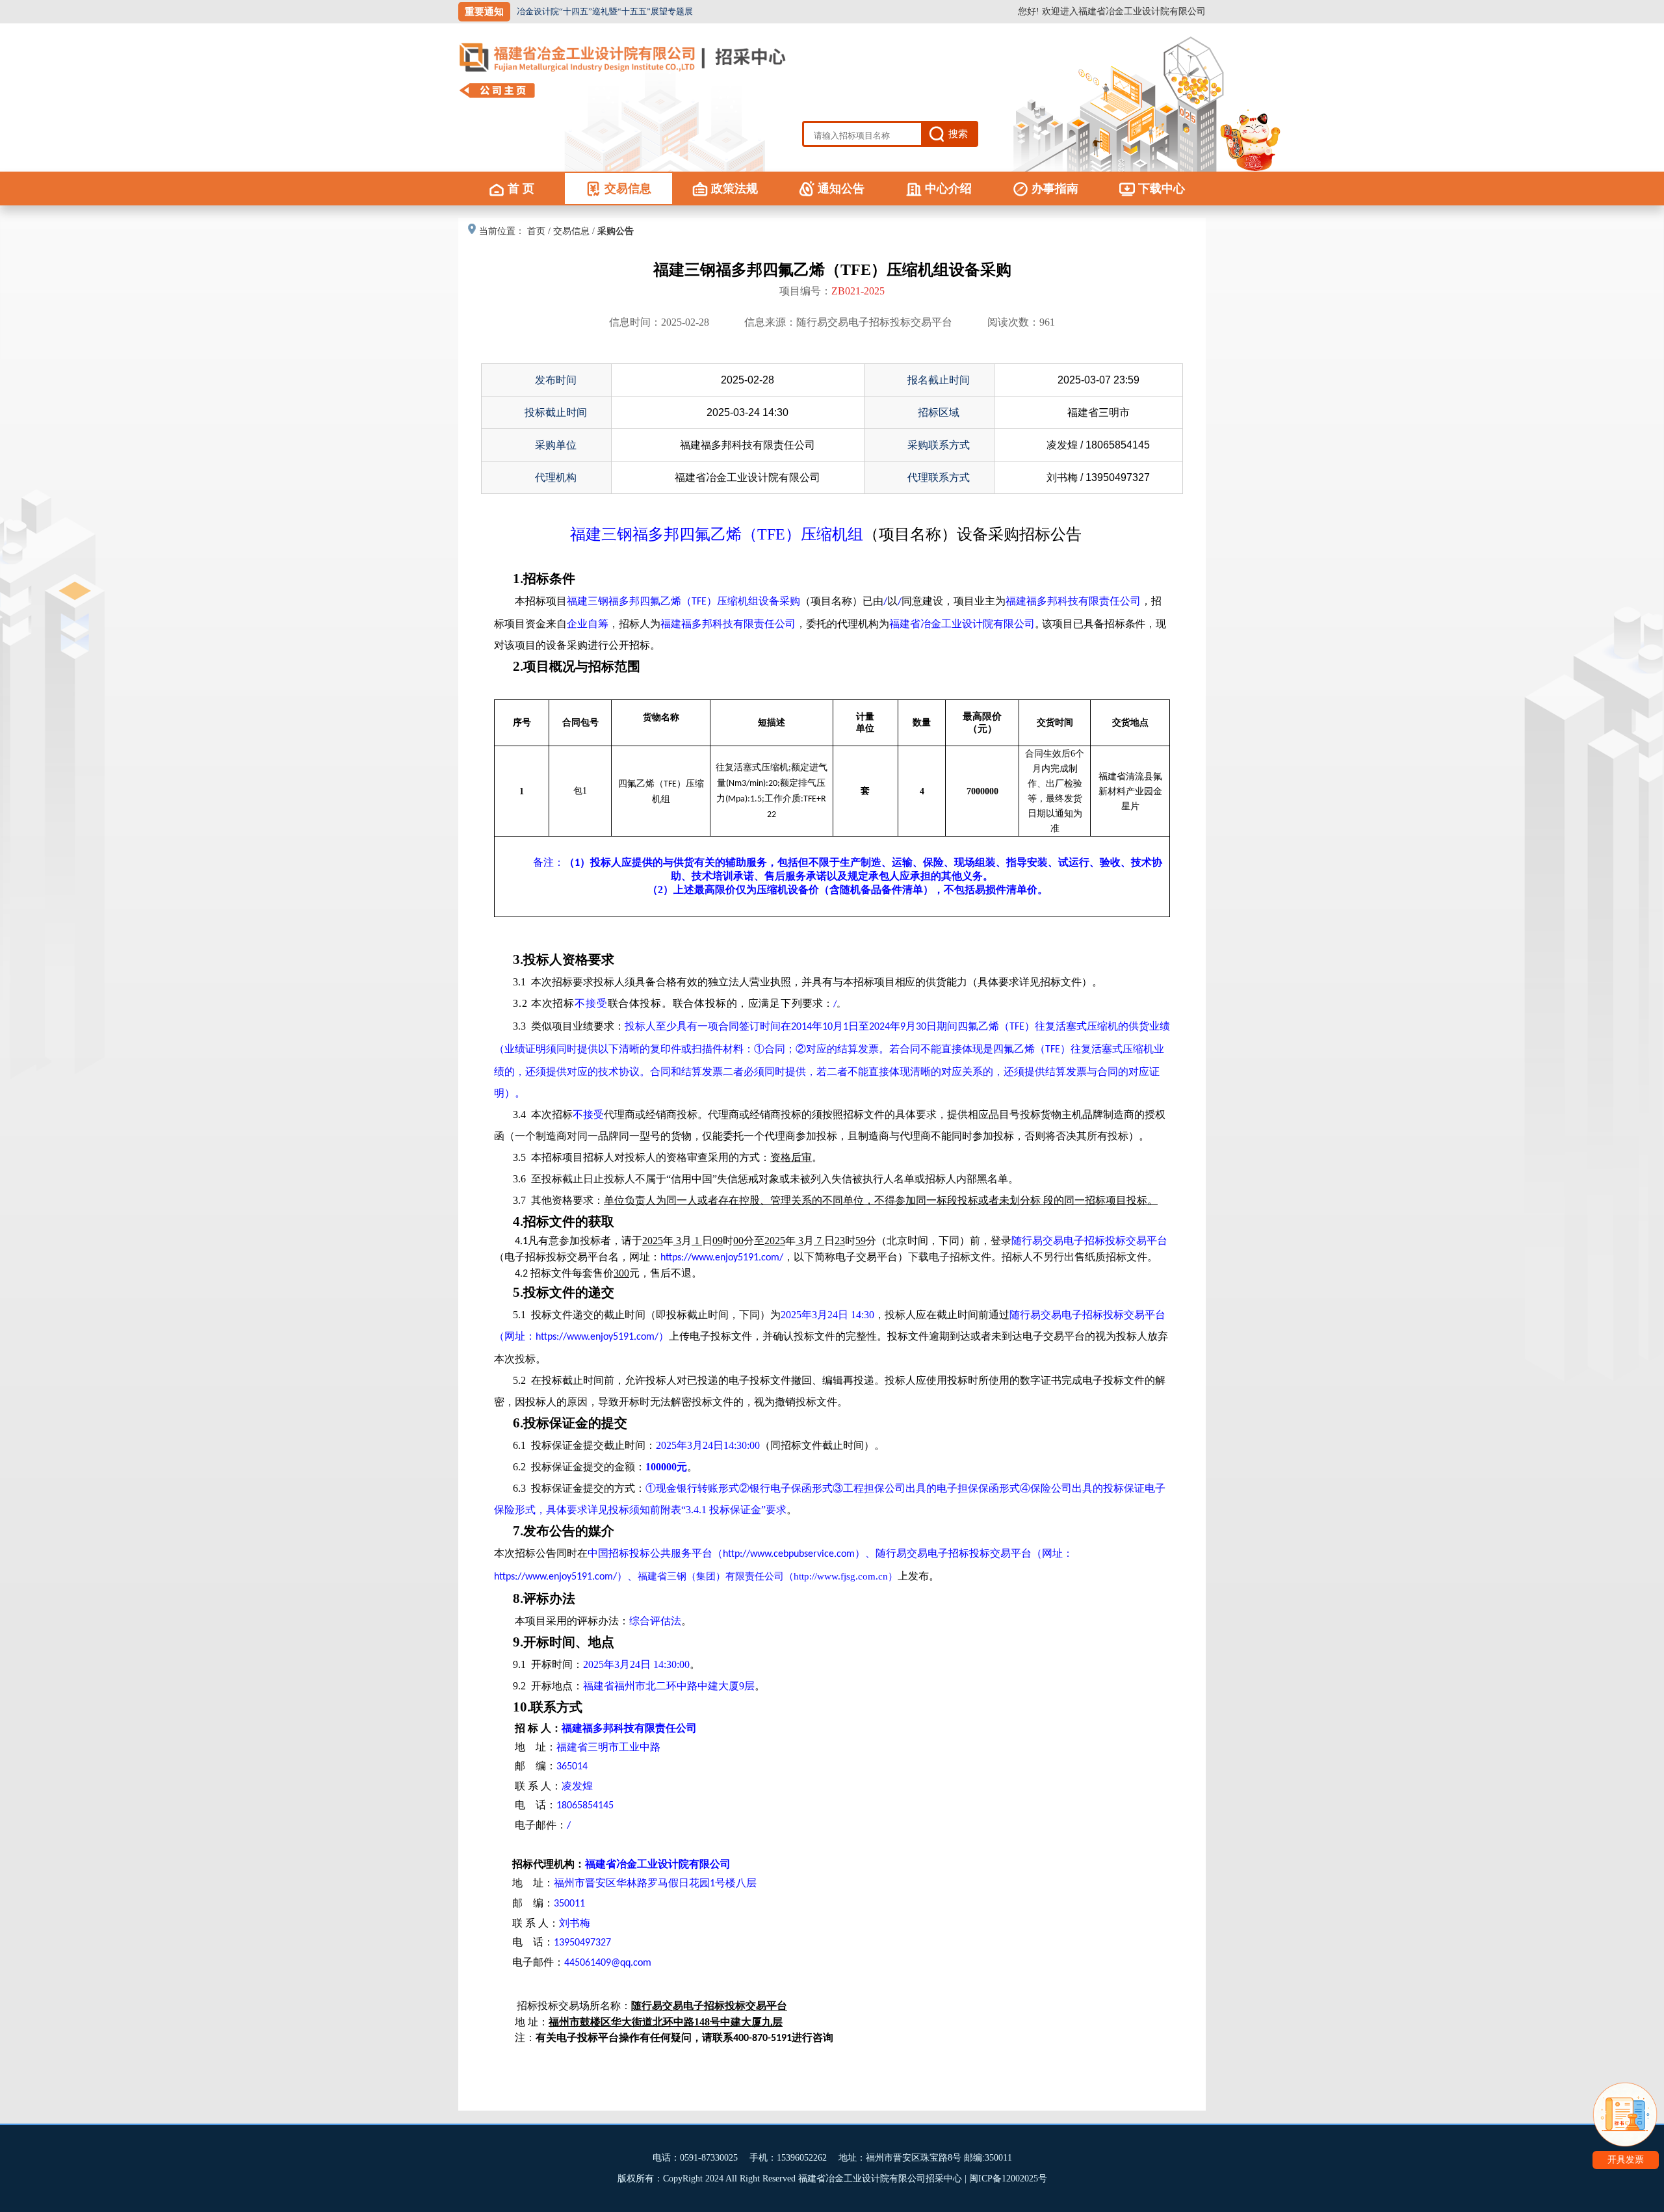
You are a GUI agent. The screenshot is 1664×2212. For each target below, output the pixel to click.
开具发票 (1626, 2160)
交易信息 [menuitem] (628, 189)
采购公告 (616, 231)
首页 (536, 231)
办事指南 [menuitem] (1055, 189)
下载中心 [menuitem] (1162, 189)
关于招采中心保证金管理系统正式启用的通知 (601, 11)
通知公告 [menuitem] (841, 189)
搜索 (958, 134)
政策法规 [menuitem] (734, 189)
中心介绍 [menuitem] (948, 189)
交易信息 (571, 231)
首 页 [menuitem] (521, 189)
